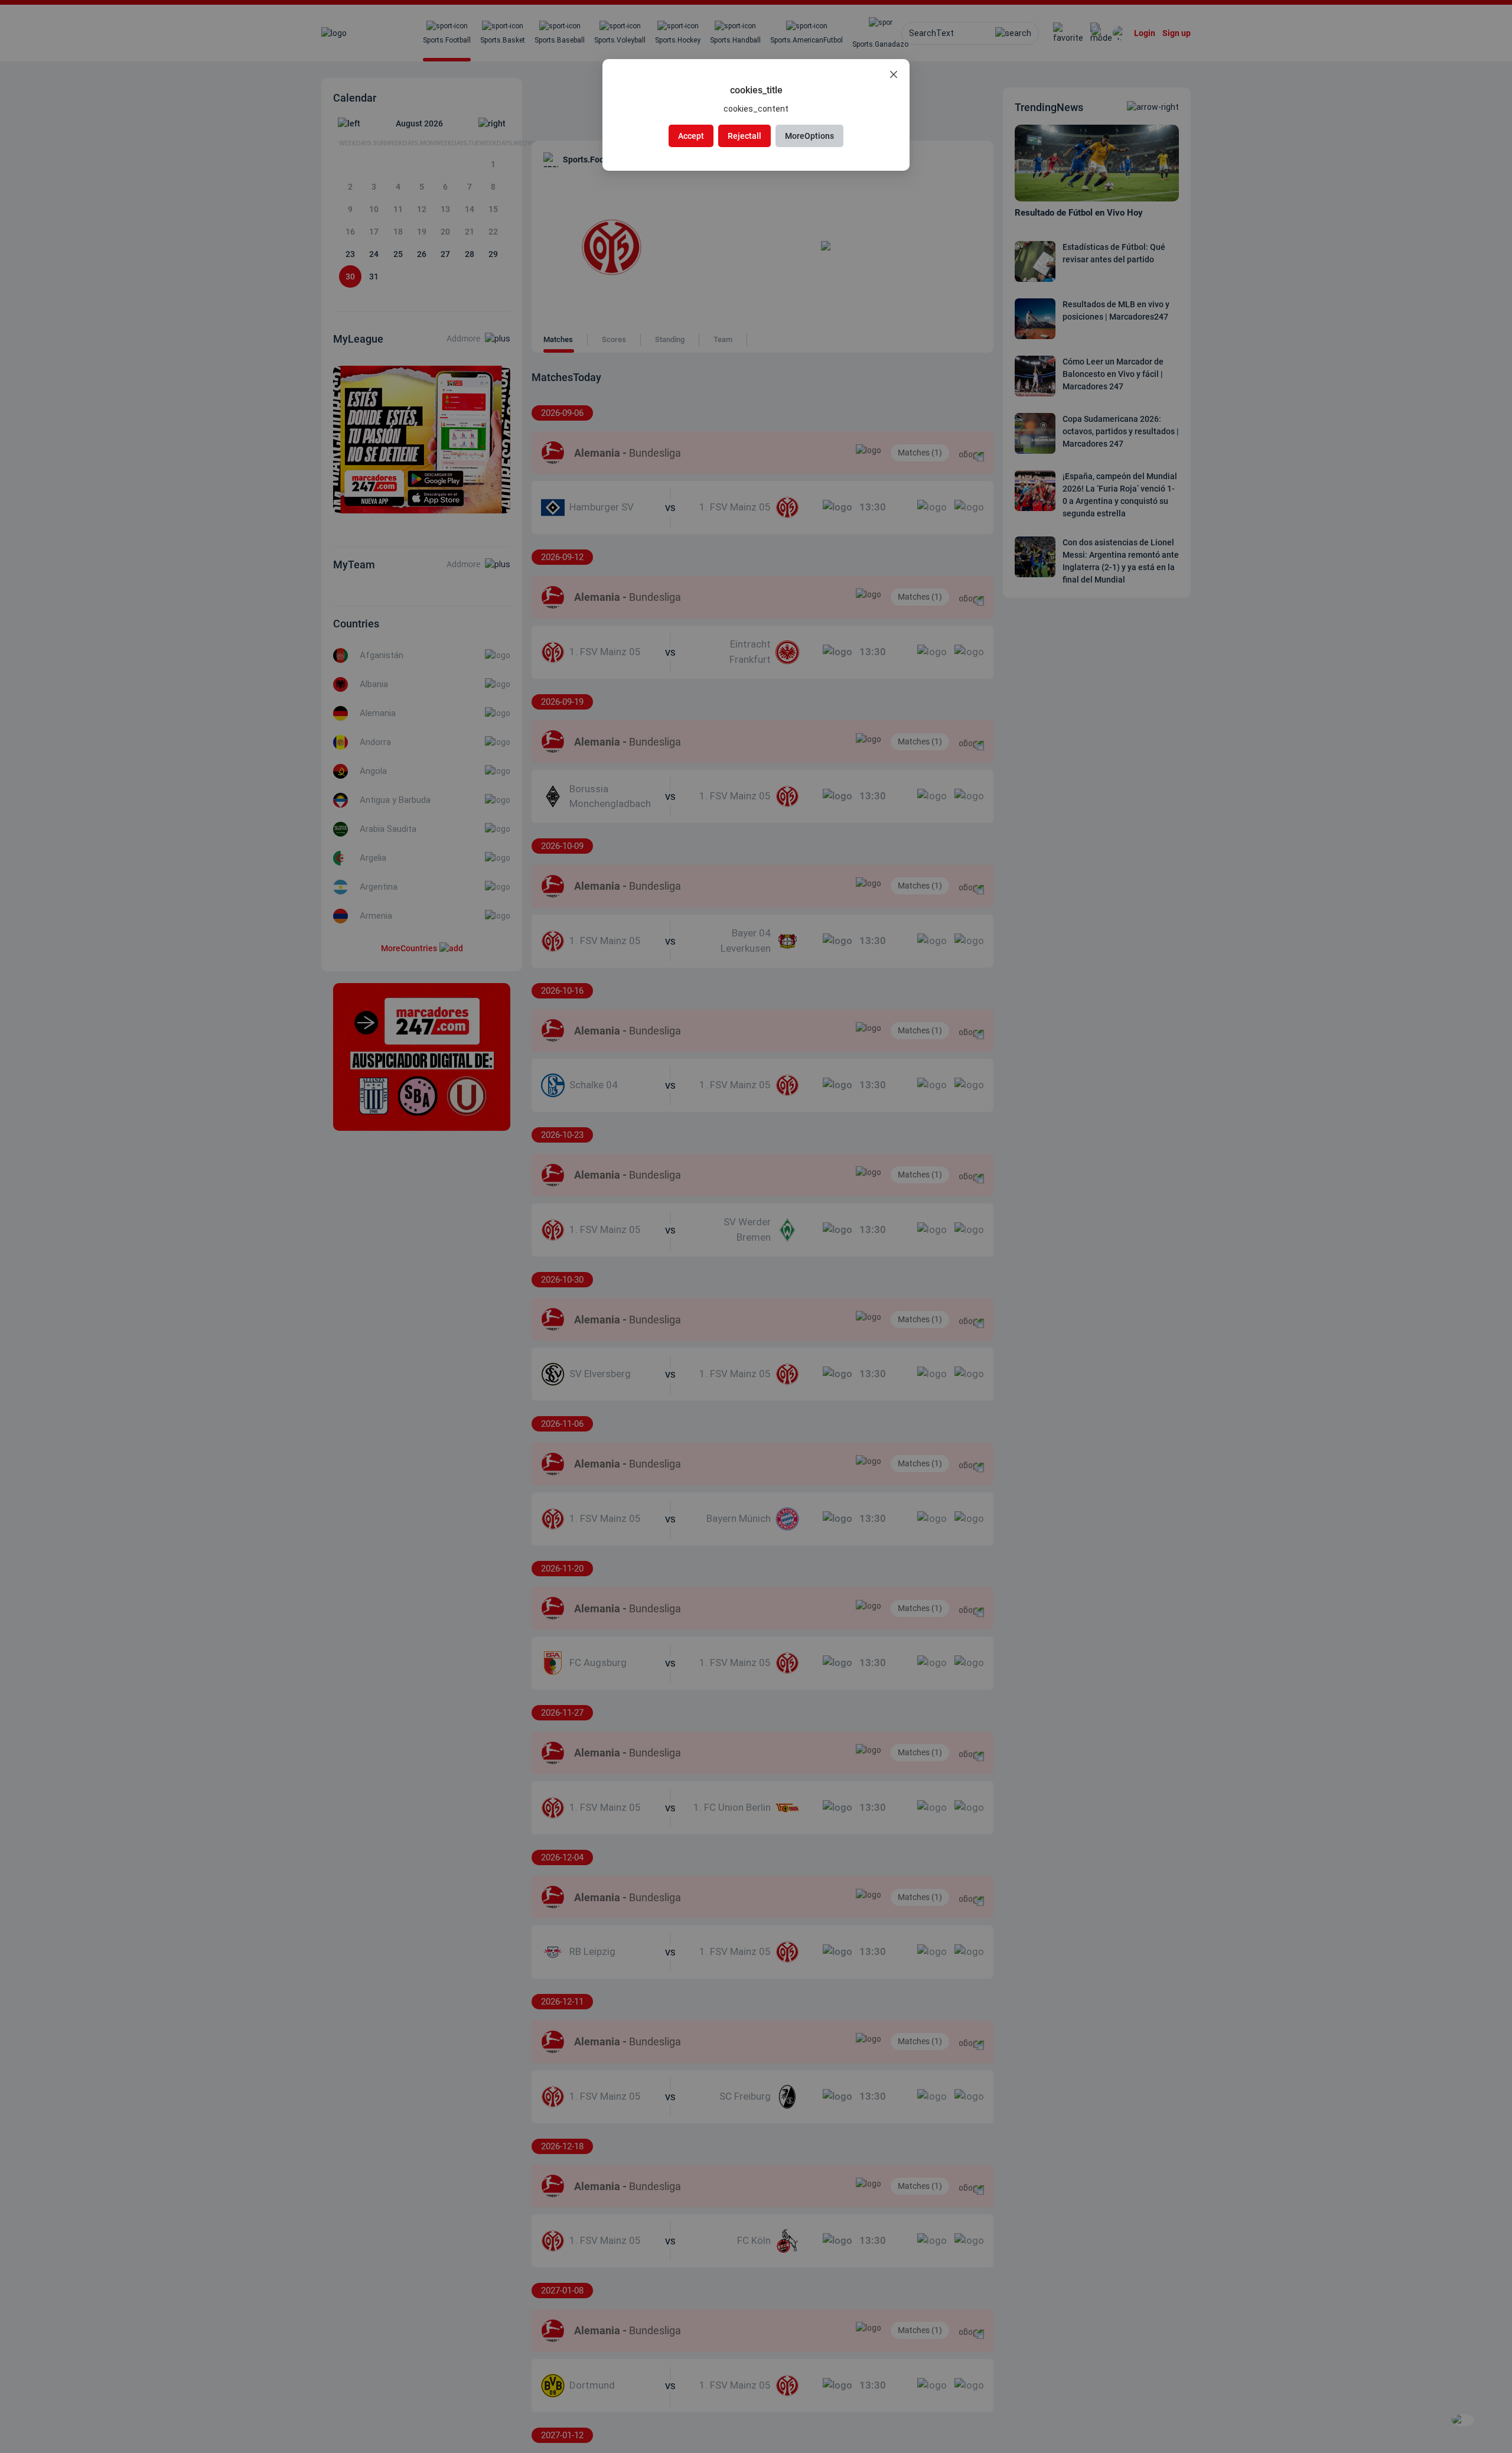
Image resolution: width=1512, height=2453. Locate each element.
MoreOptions (809, 136)
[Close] (894, 75)
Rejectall (744, 136)
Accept (691, 136)
